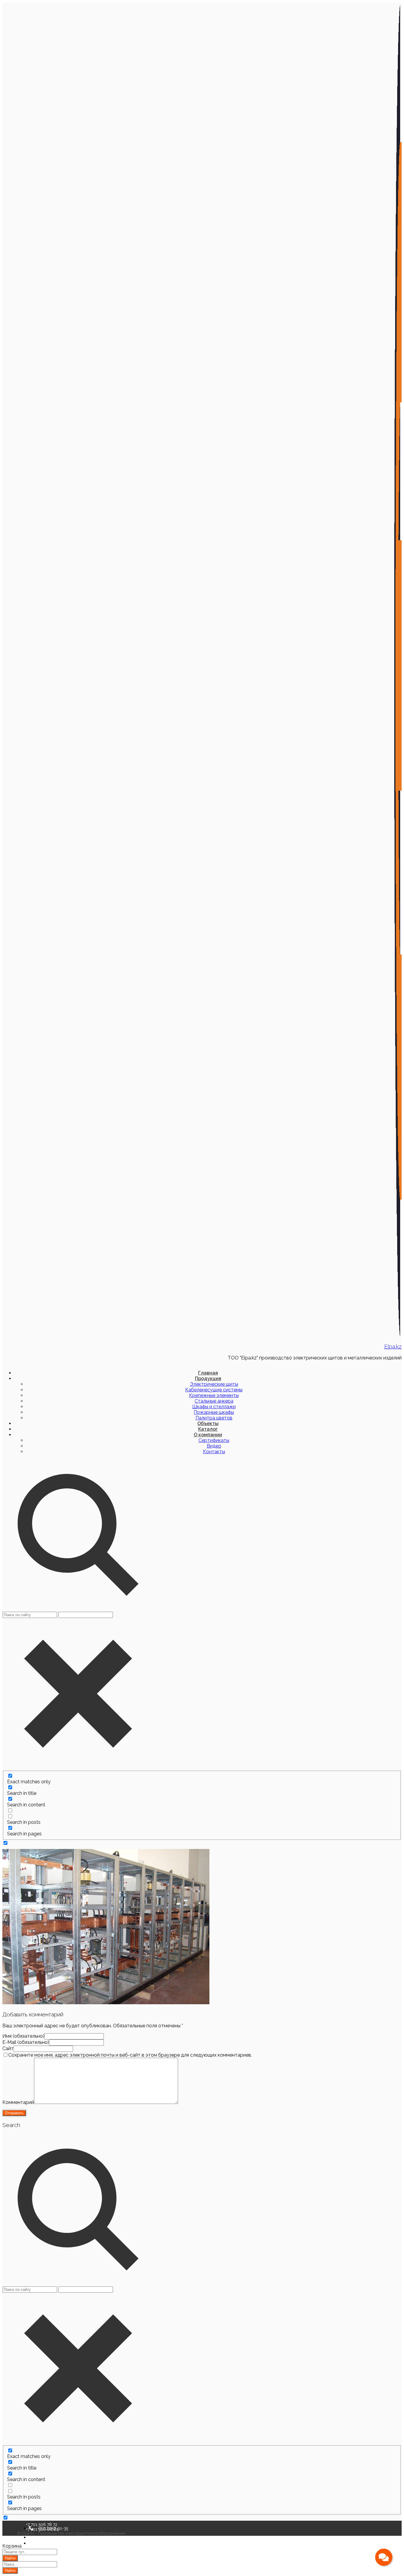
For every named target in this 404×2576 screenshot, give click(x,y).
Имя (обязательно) (23, 2036)
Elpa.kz (393, 1346)
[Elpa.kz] (398, 1335)
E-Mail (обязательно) (26, 2042)
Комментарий (18, 2102)
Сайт (8, 2048)
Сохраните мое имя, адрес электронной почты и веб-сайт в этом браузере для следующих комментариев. (130, 2055)
